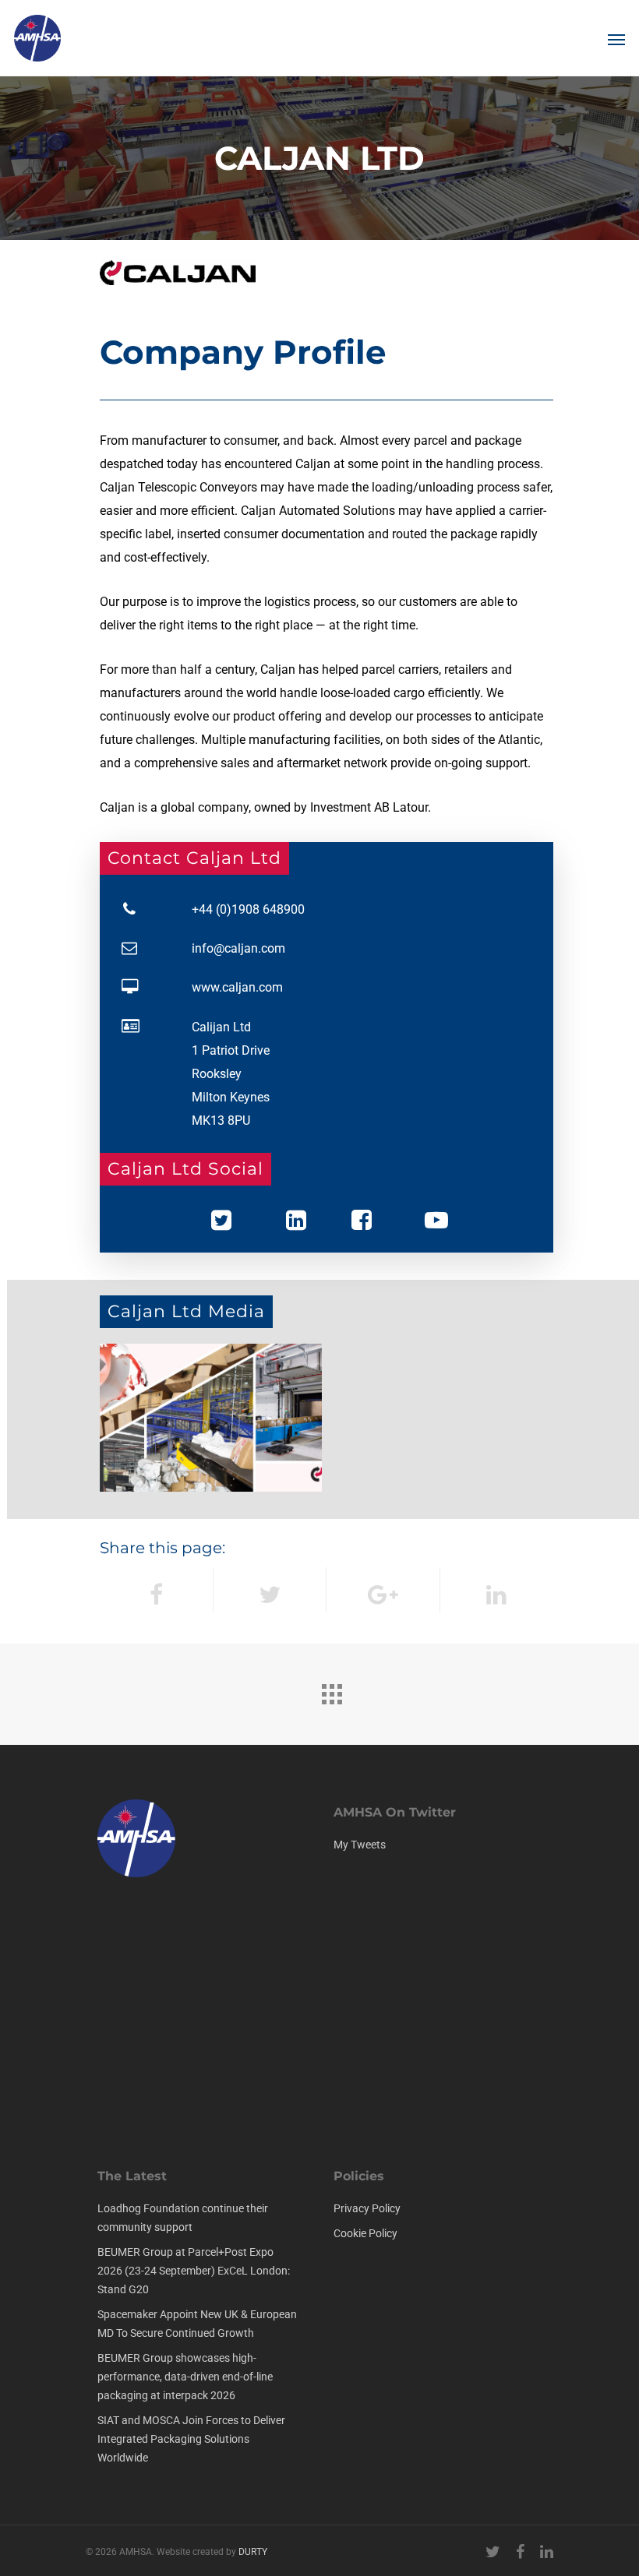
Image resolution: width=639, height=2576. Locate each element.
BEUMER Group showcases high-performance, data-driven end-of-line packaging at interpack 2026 (185, 2377)
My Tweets (360, 1845)
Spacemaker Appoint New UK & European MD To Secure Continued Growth (197, 2324)
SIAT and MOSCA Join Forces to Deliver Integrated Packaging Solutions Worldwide (191, 2439)
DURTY (253, 2552)
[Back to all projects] (331, 1690)
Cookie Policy (365, 2233)
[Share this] (157, 1590)
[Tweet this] (270, 1590)
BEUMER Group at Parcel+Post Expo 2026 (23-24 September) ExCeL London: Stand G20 (194, 2271)
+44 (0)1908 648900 (248, 909)
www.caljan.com (237, 987)
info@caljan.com (238, 948)
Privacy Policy (367, 2208)
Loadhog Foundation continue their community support (183, 2218)
